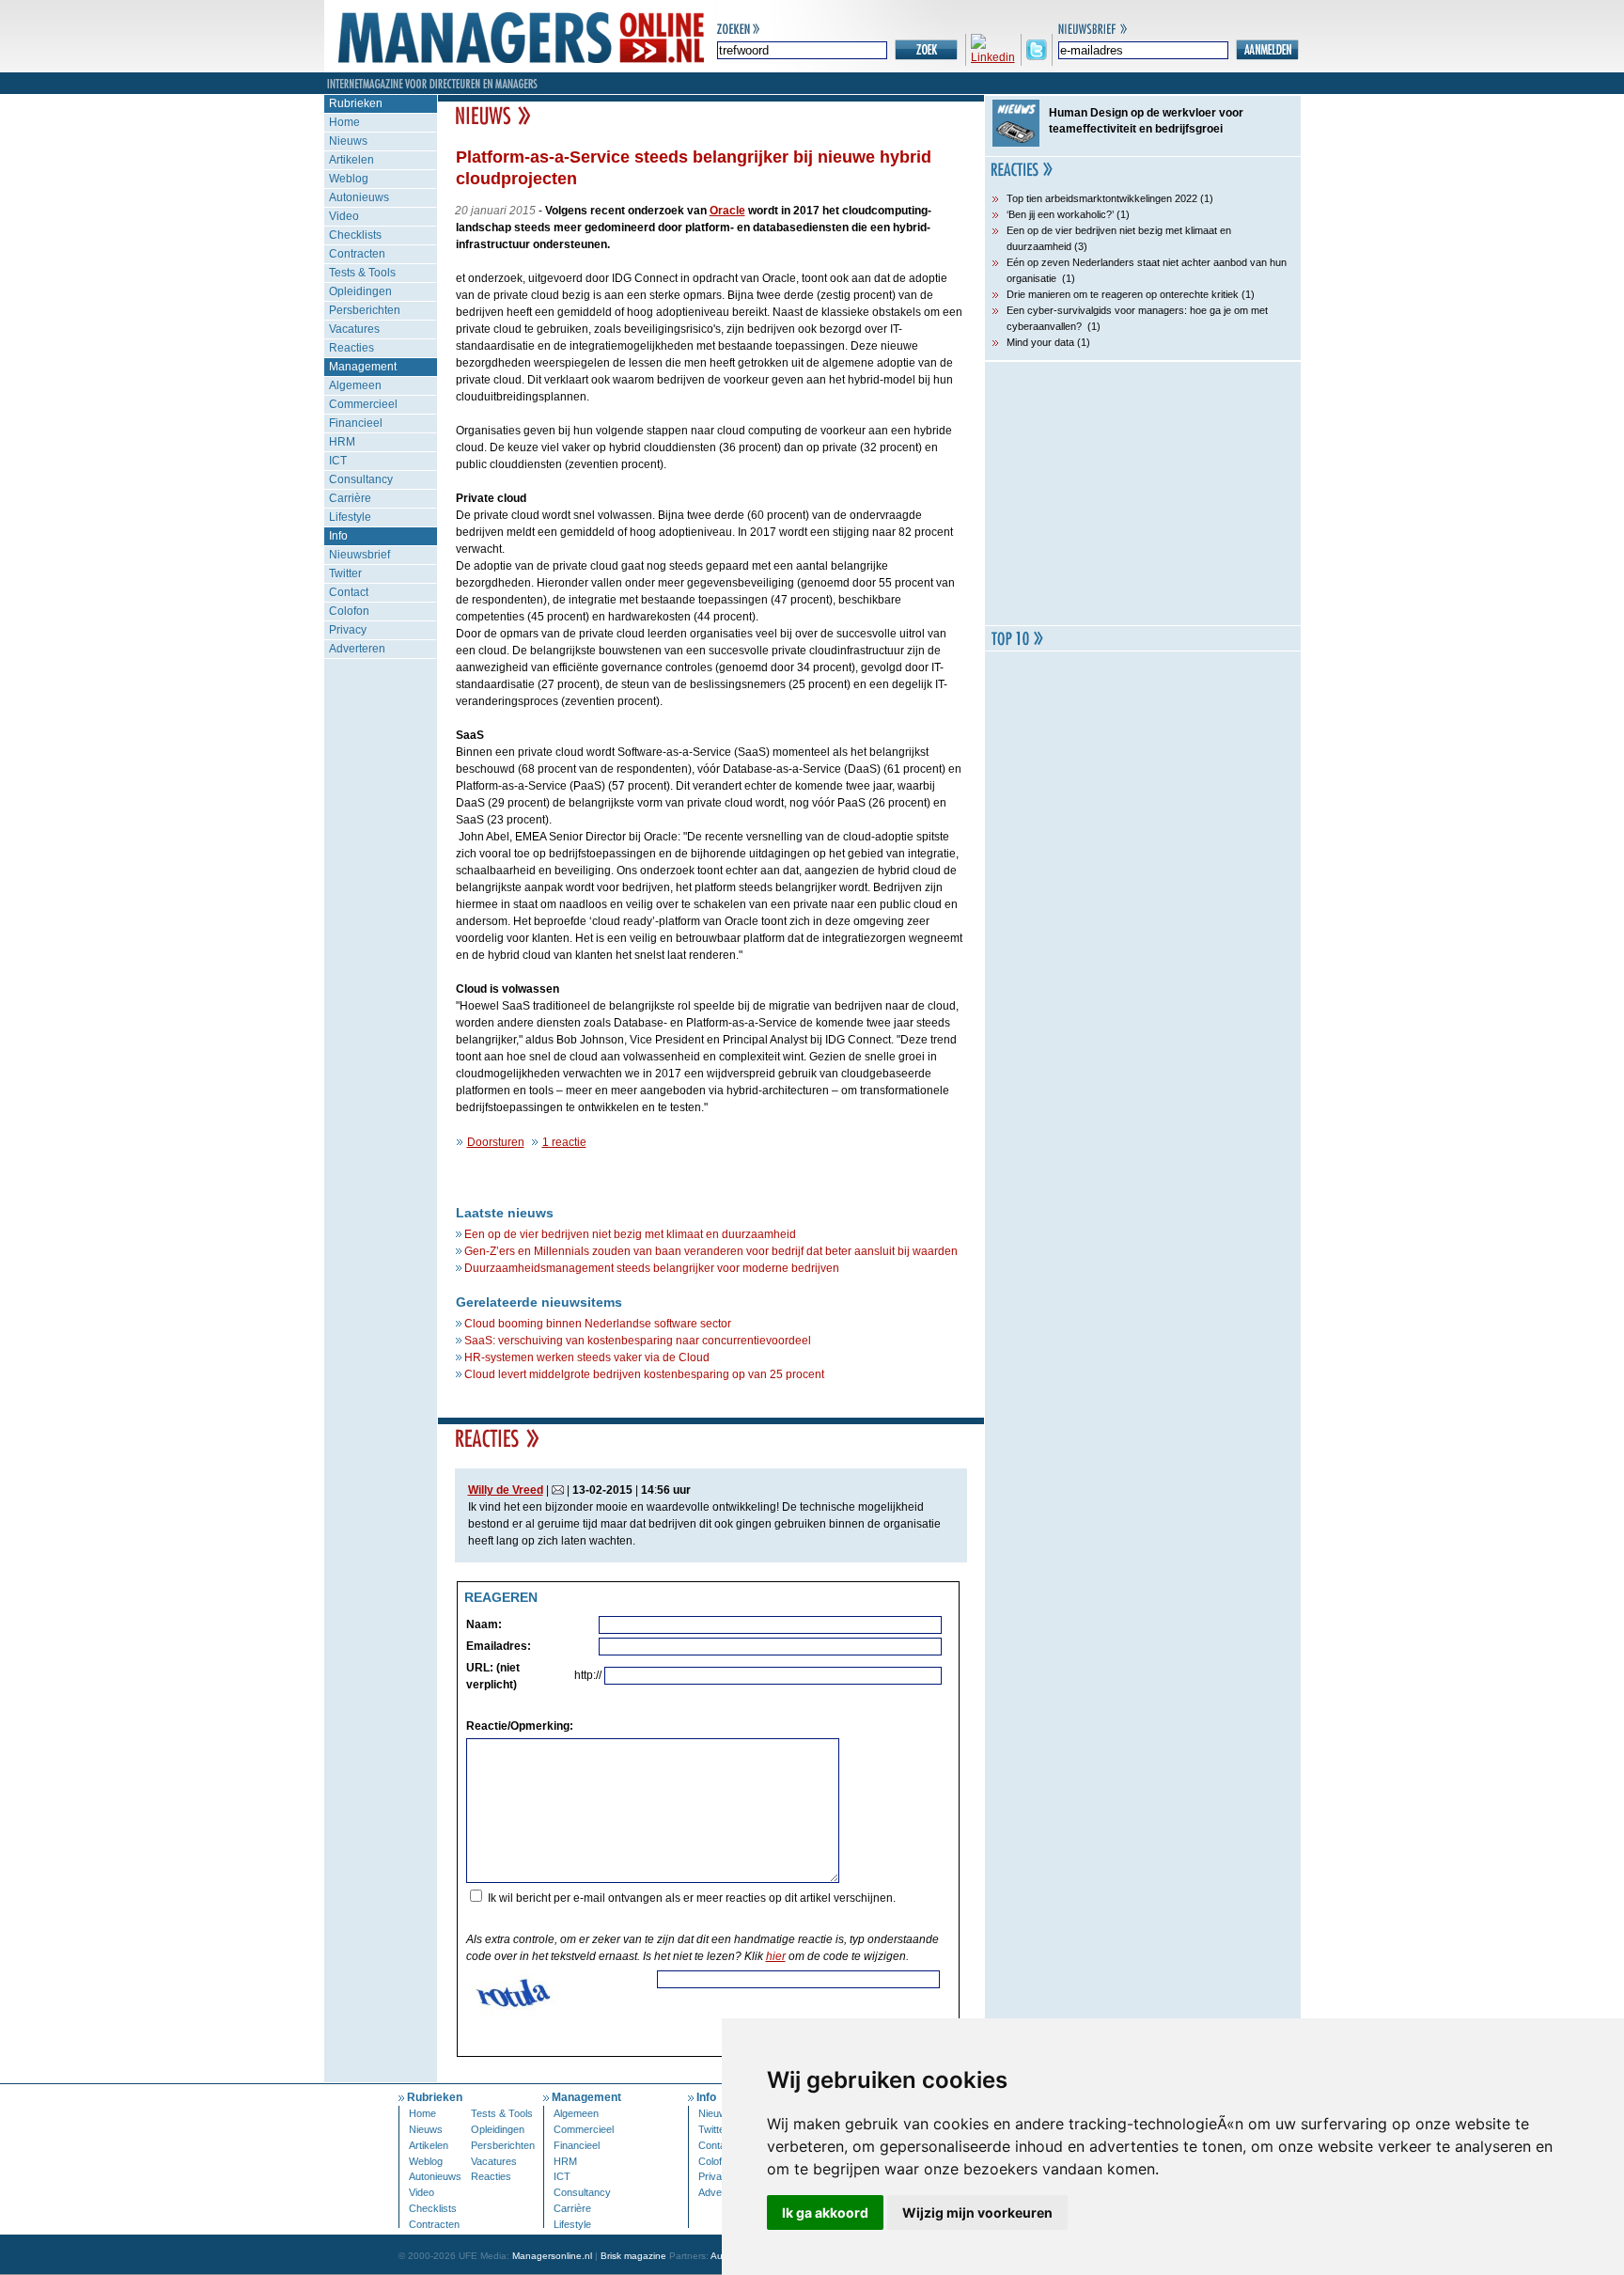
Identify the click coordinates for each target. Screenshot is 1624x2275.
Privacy (348, 630)
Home (344, 122)
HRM (342, 442)
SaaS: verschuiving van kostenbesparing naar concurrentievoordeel (638, 1341)
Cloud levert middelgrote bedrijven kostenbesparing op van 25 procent (644, 1374)
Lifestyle (350, 517)
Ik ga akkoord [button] (825, 2212)
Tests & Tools (362, 273)
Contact (349, 592)
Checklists (355, 235)
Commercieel (363, 404)
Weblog (349, 179)
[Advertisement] (1143, 494)
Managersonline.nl (552, 2256)
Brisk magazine (633, 2256)
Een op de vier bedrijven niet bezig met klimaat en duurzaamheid (630, 1234)
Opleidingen (360, 291)
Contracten (357, 254)
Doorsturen (496, 1142)
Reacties (351, 348)
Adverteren (357, 649)
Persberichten (365, 310)
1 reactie (564, 1142)
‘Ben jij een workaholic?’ (1060, 214)
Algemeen (355, 385)
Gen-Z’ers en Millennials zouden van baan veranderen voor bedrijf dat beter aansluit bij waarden (711, 1251)
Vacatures (354, 329)
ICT (338, 461)
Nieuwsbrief (359, 555)
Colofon (349, 611)
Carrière (350, 498)
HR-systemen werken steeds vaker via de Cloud (587, 1357)
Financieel (356, 423)
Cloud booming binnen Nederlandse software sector (598, 1324)
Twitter (345, 573)
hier (776, 1956)
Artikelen (351, 160)
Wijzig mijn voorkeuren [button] (977, 2212)
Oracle (727, 211)
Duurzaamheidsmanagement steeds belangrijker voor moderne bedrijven (652, 1268)
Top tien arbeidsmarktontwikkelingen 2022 (1102, 198)
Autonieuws (359, 197)
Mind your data (1040, 342)
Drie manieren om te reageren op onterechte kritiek (1123, 294)
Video (344, 216)
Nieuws (348, 141)
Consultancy (361, 479)
